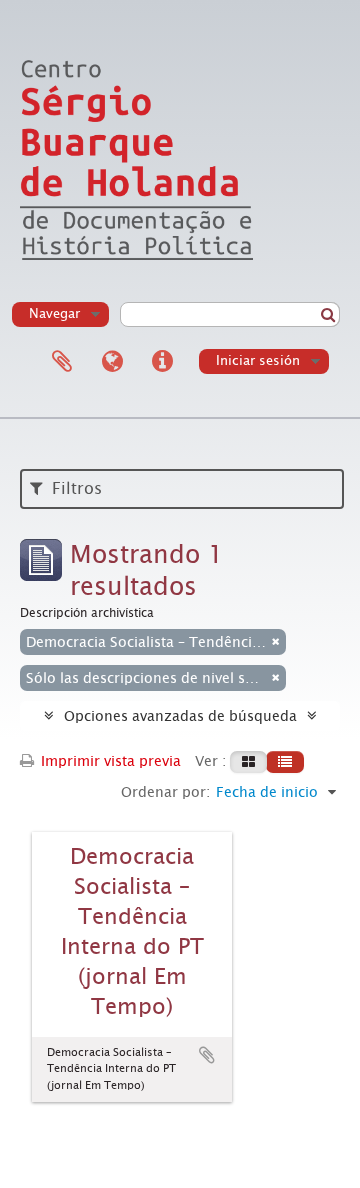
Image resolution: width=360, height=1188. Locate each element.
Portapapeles (62, 362)
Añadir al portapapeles (207, 1055)
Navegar (54, 313)
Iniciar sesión (258, 360)
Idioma (112, 362)
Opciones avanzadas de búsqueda (180, 716)
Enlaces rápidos (162, 362)
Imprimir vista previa (109, 761)
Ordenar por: (165, 792)
